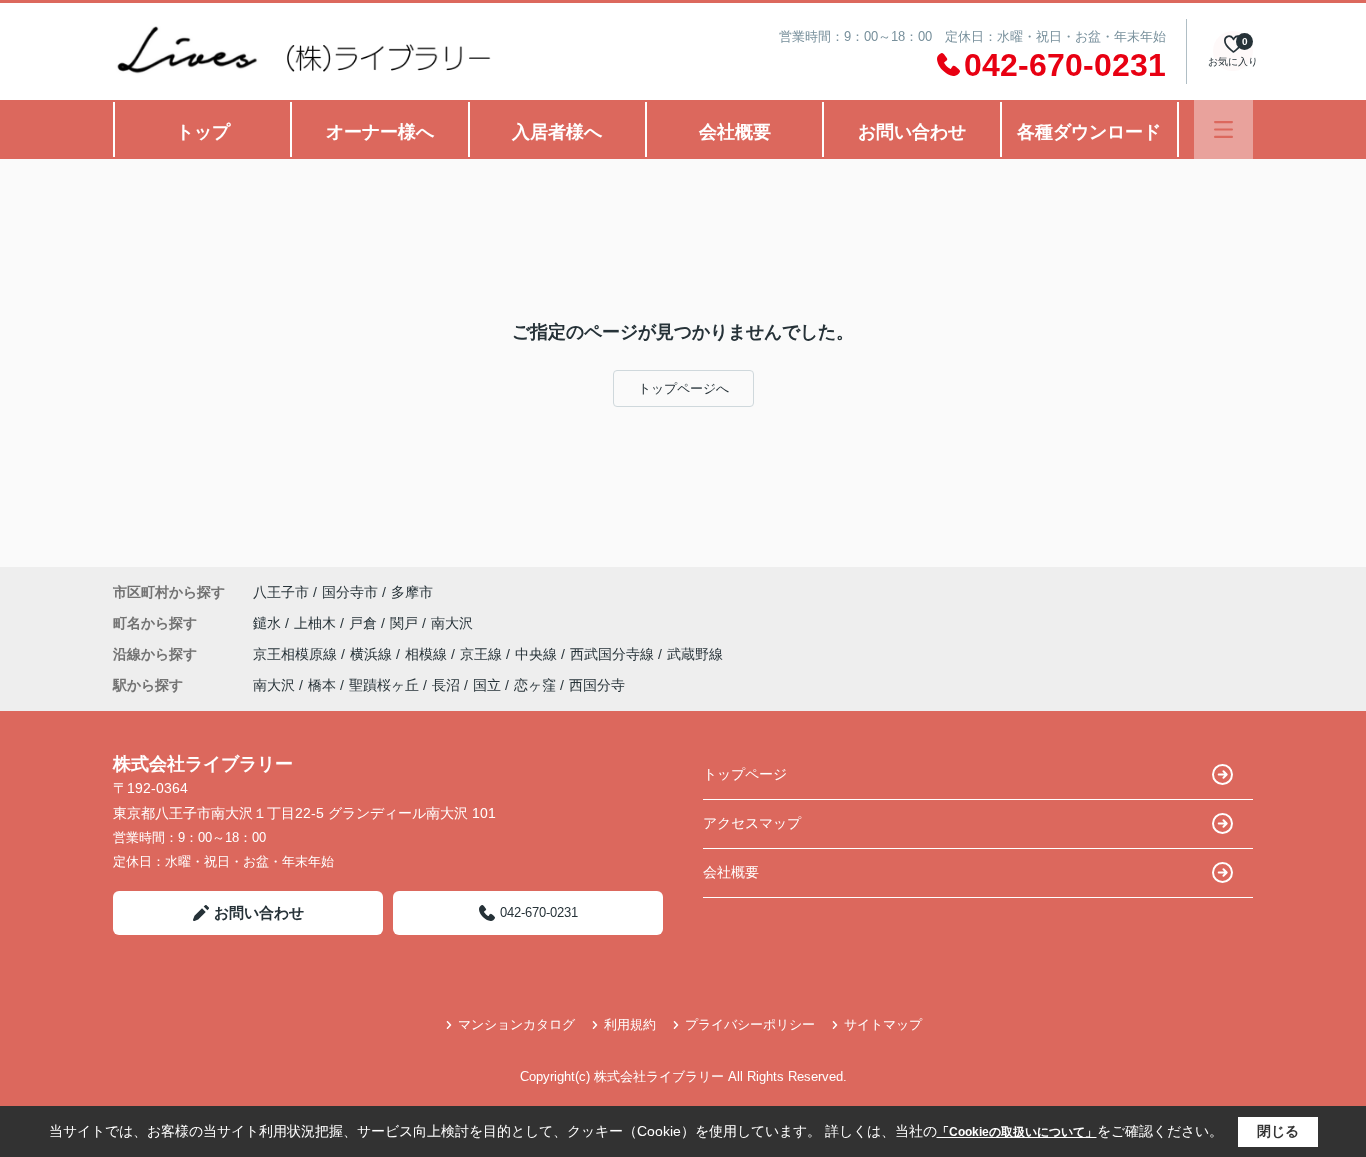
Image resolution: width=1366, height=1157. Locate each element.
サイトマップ (883, 1024)
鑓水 (269, 623)
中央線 (538, 654)
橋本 (322, 685)
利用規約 (630, 1024)
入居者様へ (557, 132)
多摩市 (412, 592)
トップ (203, 132)
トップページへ (683, 388)
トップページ (745, 774)
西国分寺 (597, 685)
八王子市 (281, 592)
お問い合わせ (912, 132)
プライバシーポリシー (750, 1024)
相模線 (428, 654)
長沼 (446, 685)
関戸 (406, 623)
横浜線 (373, 654)
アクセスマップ (752, 823)
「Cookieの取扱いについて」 (1017, 1132)
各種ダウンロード (1089, 132)
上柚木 (317, 623)
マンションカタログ (516, 1024)
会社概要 (735, 132)
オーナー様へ (380, 132)
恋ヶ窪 (535, 685)
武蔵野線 (695, 654)
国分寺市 (350, 592)
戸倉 (365, 623)
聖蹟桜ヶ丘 (384, 685)
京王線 (483, 654)
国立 (487, 685)
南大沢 (452, 623)
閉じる (1278, 1131)
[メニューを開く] (1223, 129)
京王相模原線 (297, 654)
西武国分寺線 (614, 654)
